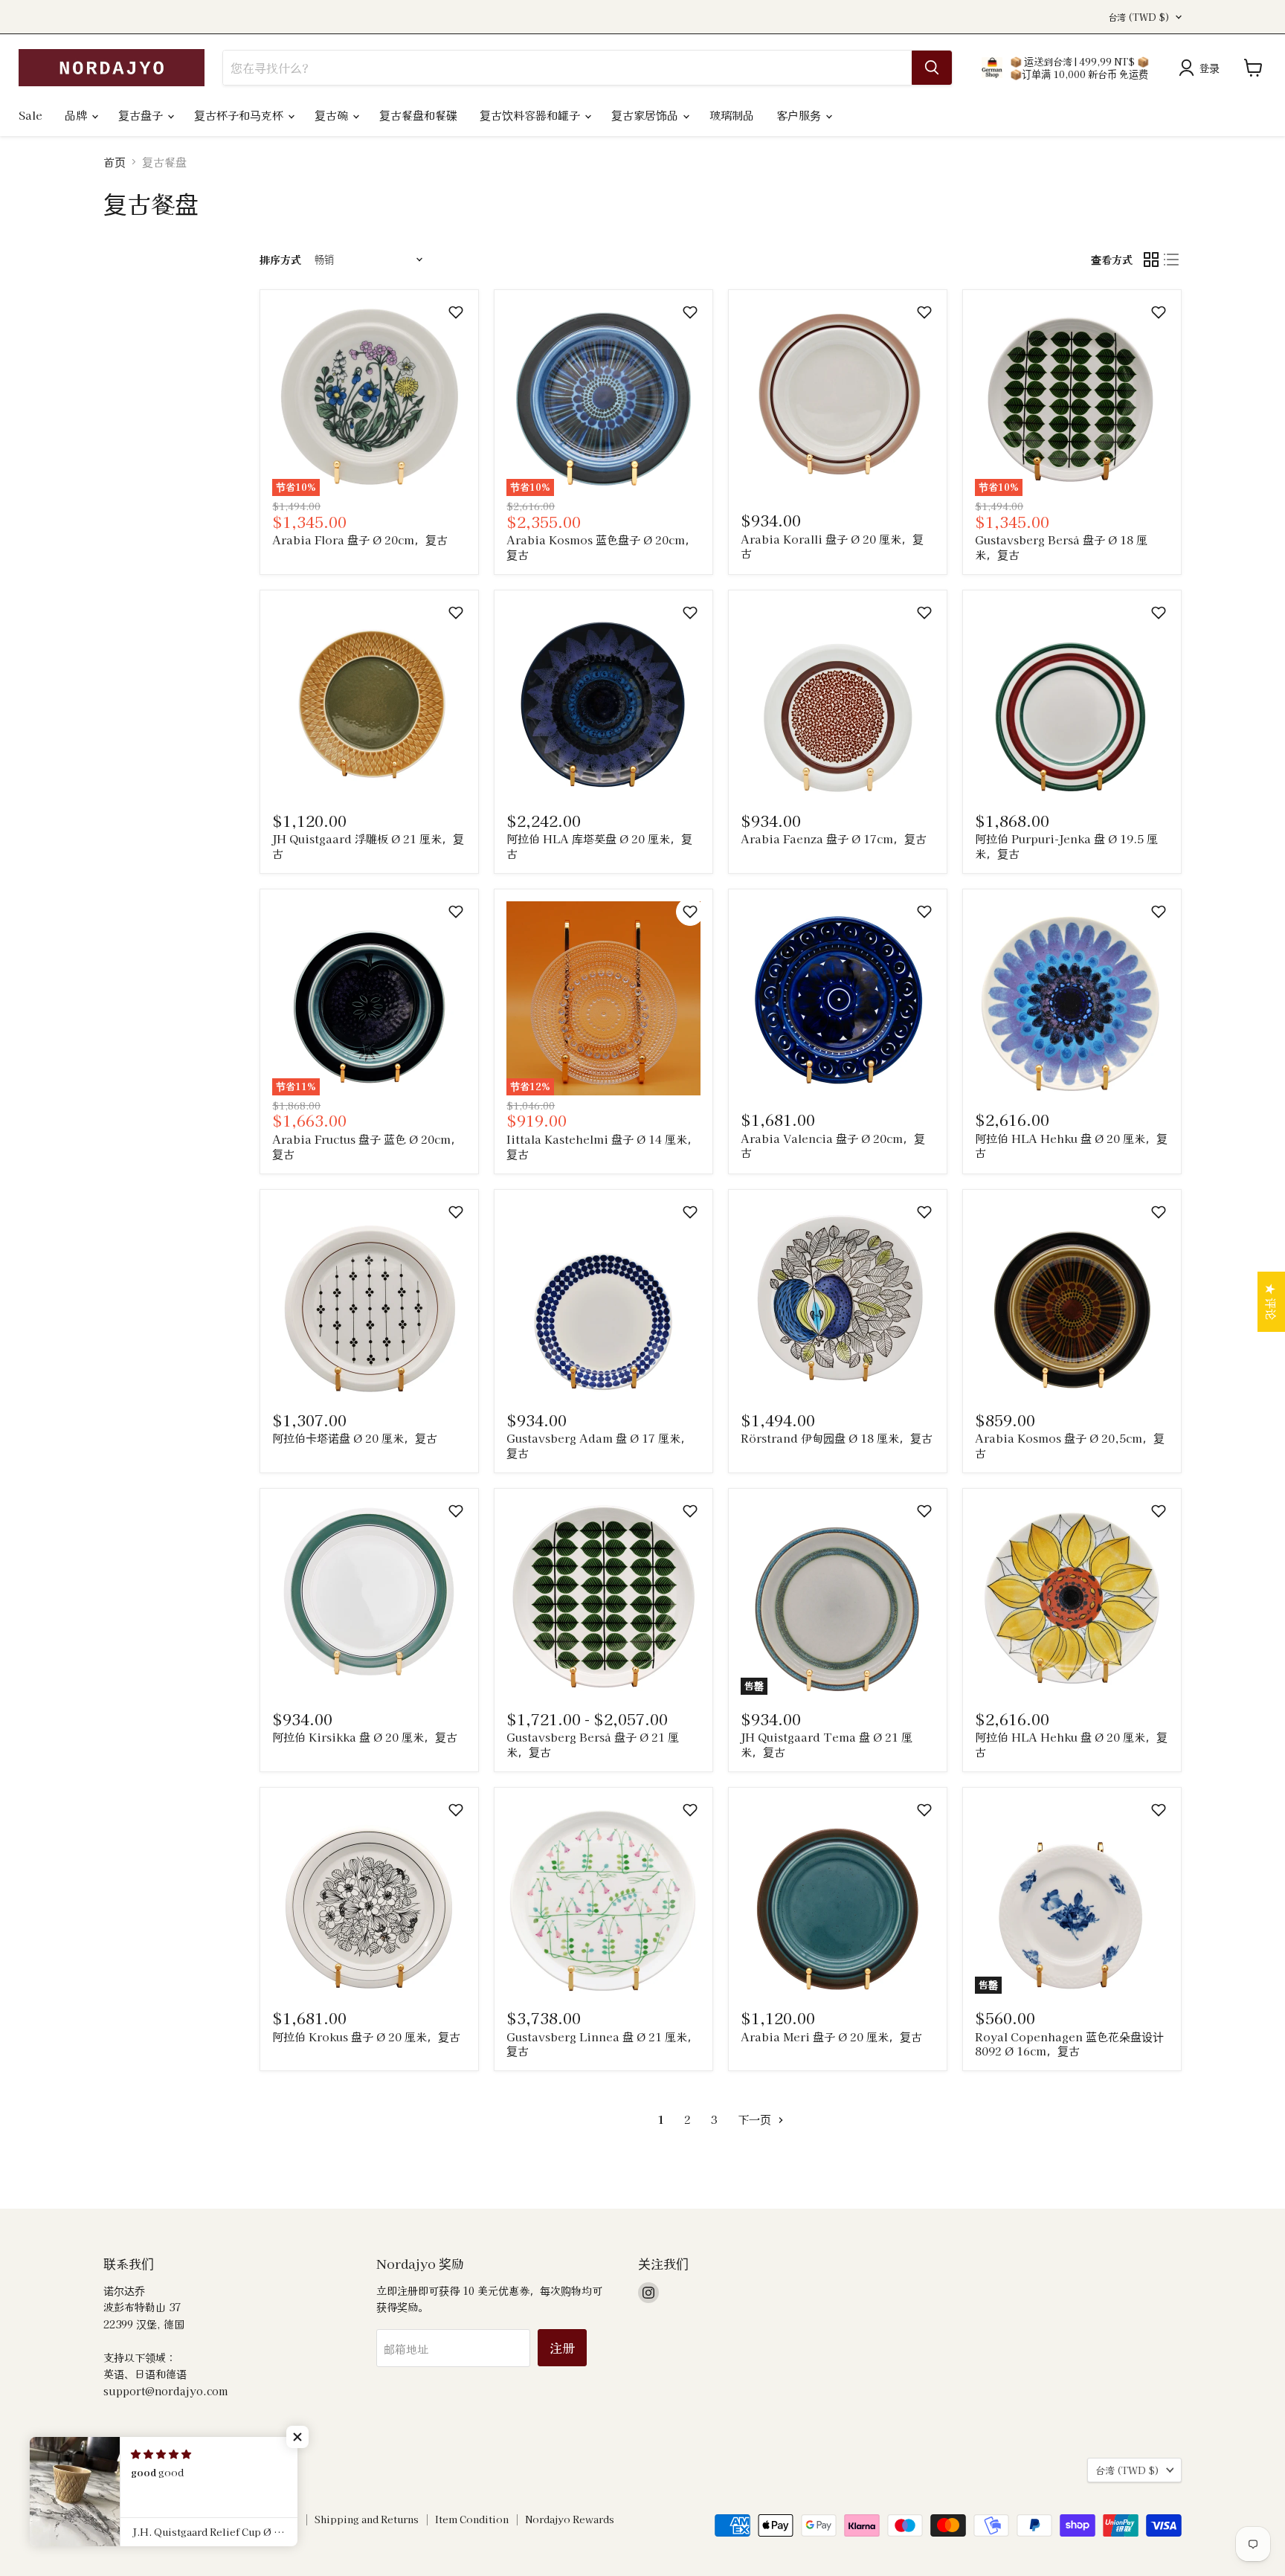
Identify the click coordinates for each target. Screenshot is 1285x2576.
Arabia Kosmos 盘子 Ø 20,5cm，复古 (1070, 1445)
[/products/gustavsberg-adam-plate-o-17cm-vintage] (603, 1299)
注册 (562, 2347)
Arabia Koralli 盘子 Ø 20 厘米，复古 (832, 546)
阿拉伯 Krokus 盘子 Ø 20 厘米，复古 (366, 2036)
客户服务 (800, 115)
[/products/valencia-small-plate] (838, 998)
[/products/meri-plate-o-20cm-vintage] (838, 1897)
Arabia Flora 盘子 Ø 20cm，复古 (360, 540)
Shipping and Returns (367, 2519)
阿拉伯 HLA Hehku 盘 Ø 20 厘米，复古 (1071, 1146)
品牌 (77, 115)
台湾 (1139, 17)
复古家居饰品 (646, 115)
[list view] (1172, 260)
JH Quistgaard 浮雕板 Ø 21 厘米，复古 (368, 846)
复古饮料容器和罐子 (531, 115)
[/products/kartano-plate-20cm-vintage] (369, 1299)
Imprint (122, 2519)
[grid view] (1151, 260)
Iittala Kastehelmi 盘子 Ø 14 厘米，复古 (602, 1146)
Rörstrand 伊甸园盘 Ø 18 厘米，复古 (837, 1438)
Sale (30, 115)
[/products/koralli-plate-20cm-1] (838, 399)
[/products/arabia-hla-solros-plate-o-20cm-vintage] (1072, 1598)
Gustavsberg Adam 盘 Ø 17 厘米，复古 (599, 1445)
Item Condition (472, 2519)
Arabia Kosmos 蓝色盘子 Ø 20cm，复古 (601, 547)
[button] (456, 312)
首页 (115, 162)
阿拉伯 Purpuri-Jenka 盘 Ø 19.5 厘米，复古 (1066, 846)
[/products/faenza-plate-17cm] (838, 699)
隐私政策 (176, 2519)
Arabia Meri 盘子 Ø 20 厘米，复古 (831, 2036)
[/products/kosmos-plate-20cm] (1072, 1299)
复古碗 (333, 115)
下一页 (756, 2119)
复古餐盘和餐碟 (418, 115)
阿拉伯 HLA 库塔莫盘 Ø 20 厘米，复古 (599, 846)
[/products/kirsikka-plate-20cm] (369, 1598)
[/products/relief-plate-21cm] (369, 699)
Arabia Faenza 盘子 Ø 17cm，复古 (834, 838)
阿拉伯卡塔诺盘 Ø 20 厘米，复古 (355, 1438)
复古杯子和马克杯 (240, 115)
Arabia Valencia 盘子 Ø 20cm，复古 (833, 1146)
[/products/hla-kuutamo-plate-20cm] (603, 699)
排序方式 (280, 260)
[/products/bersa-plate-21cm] (603, 1598)
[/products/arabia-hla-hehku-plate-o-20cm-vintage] (1072, 998)
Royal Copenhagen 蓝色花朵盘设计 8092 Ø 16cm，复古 (1069, 2044)
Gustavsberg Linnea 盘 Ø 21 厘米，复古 (602, 2044)
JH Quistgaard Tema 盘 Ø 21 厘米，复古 (827, 1744)
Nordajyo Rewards (570, 2519)
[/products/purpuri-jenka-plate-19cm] (1072, 699)
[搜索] (932, 68)
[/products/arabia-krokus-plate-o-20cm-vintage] (369, 1897)
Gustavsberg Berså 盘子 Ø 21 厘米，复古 (593, 1744)
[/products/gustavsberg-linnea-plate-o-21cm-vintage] (603, 1897)
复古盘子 (142, 115)
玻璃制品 (732, 115)
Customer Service (255, 2519)
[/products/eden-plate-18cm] (838, 1299)
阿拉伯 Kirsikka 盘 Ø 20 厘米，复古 (365, 1737)
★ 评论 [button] (1271, 1302)
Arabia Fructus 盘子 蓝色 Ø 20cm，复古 (367, 1146)
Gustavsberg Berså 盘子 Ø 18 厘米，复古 (1061, 547)
